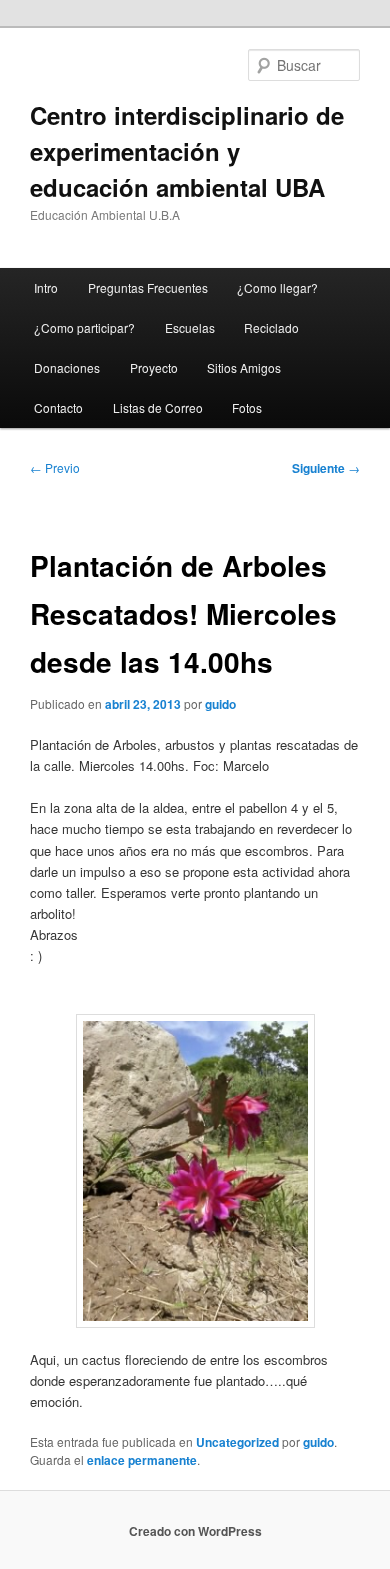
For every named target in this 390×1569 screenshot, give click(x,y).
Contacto (58, 407)
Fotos (247, 407)
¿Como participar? (84, 327)
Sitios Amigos (244, 367)
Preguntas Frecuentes (148, 287)
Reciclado (271, 327)
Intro (46, 287)
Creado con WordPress (195, 1531)
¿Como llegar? (277, 287)
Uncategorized (237, 1442)
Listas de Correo (158, 407)
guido (220, 704)
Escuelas (190, 327)
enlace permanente (142, 1460)
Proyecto (154, 367)
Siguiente (326, 468)
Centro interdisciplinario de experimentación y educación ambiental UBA (187, 151)
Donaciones (67, 367)
